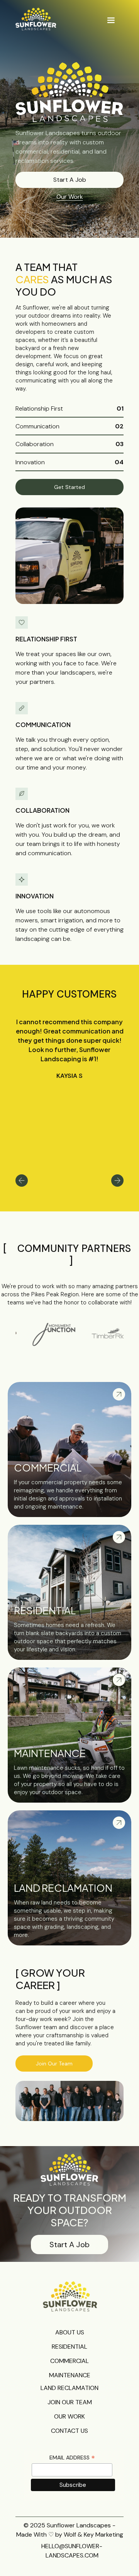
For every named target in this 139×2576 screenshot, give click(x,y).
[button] (111, 20)
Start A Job (70, 180)
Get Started (69, 487)
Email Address (72, 2458)
